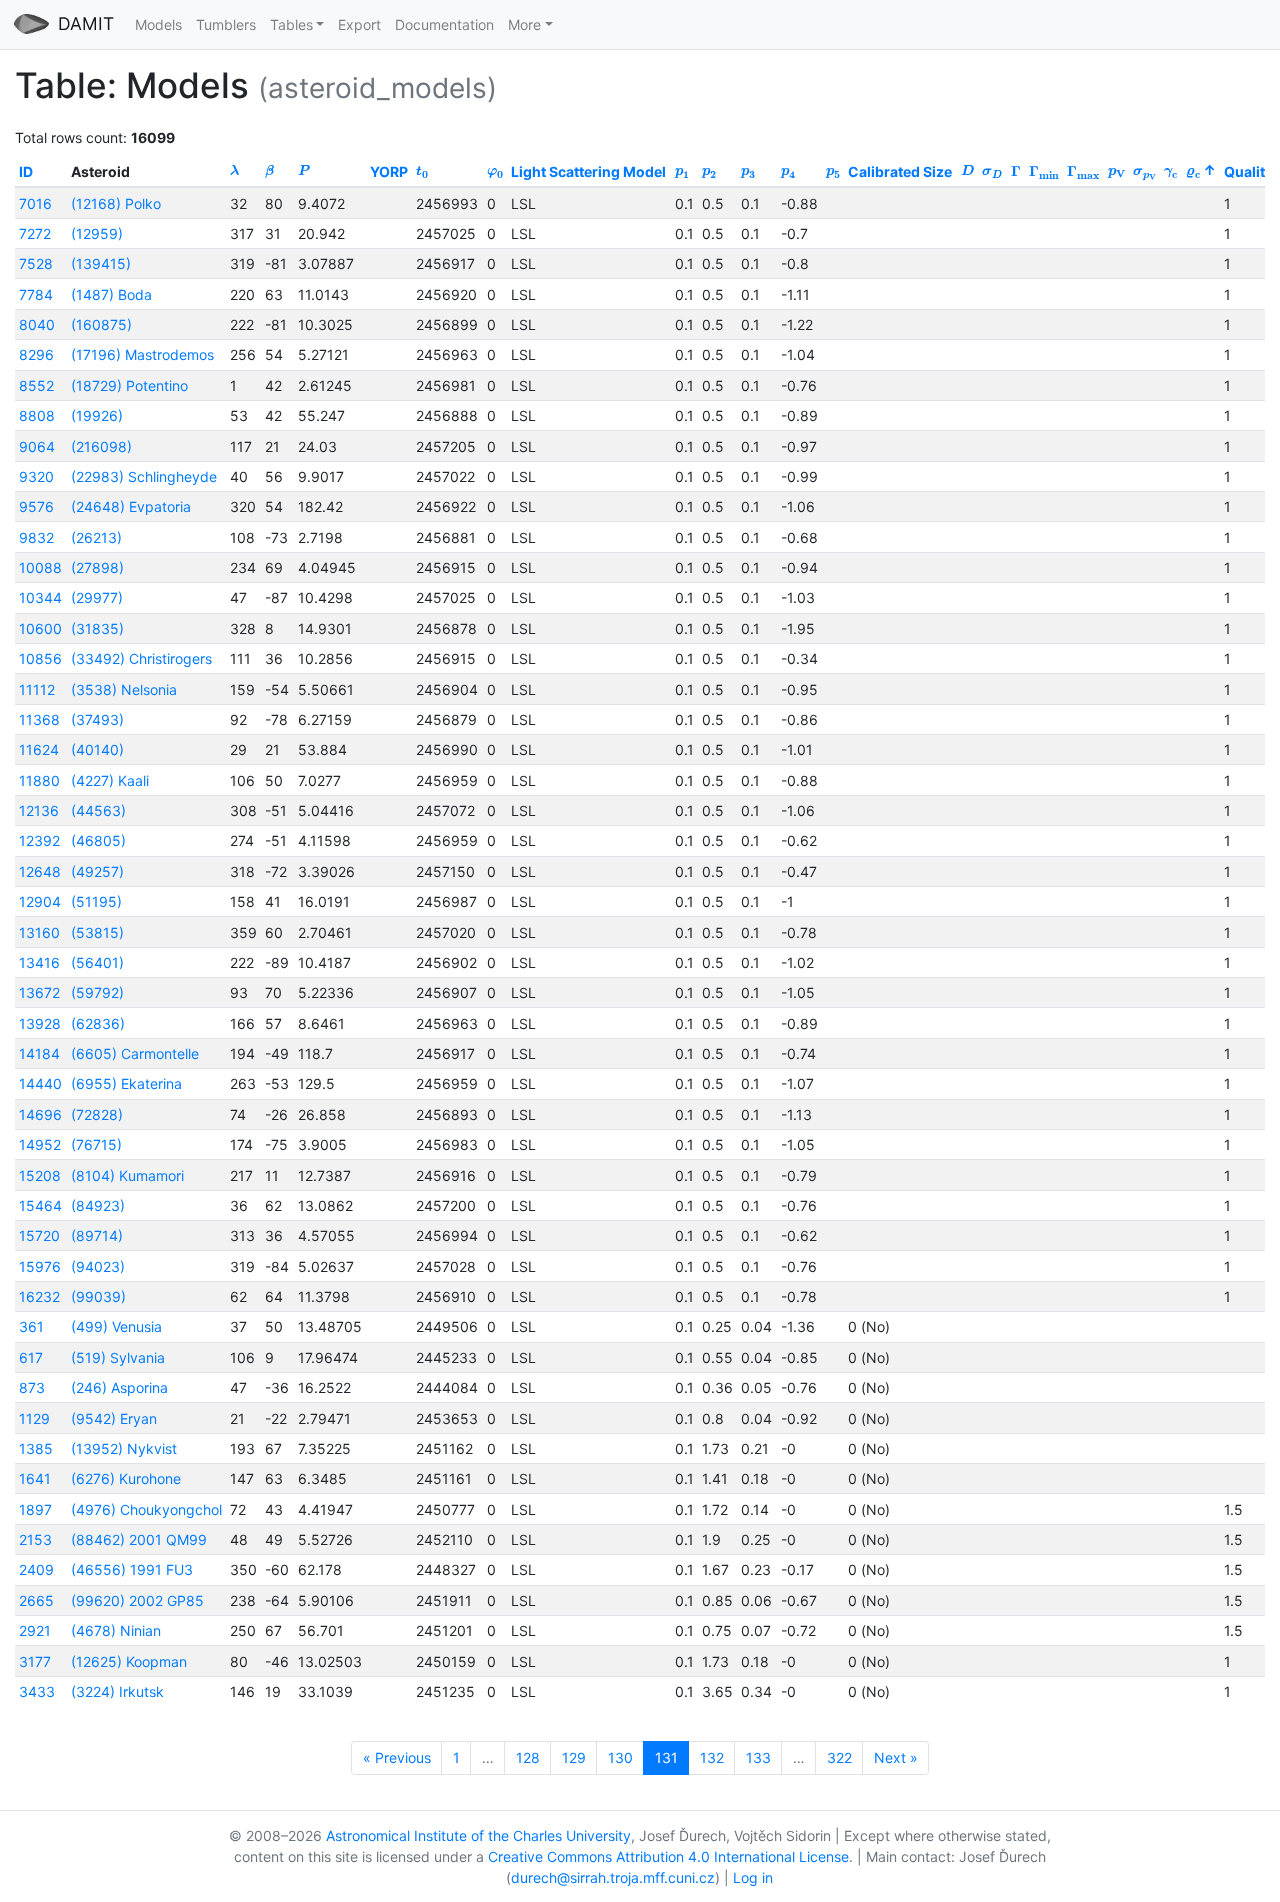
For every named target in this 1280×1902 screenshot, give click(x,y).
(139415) (101, 263)
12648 (40, 871)
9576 (36, 506)
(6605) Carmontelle (135, 1053)
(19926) (97, 415)
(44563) (98, 810)
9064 (37, 446)
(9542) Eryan (114, 1418)
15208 (40, 1175)
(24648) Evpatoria (131, 506)
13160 (39, 932)
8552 (36, 385)
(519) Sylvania (118, 1357)
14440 (40, 1083)
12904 (40, 901)
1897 (35, 1509)
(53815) (97, 932)
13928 (40, 1023)
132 (712, 1757)
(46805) (98, 840)
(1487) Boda (111, 294)
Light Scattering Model (588, 171)
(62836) (98, 1023)
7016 (35, 203)
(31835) (97, 628)
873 (32, 1387)
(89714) (97, 1235)
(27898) (97, 567)
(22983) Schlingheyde (144, 476)
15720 (39, 1235)
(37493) (97, 719)
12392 (39, 840)
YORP (389, 171)
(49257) (97, 871)
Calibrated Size (900, 171)
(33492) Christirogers (141, 658)
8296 (36, 354)
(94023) (98, 1266)
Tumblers (226, 24)
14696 (40, 1114)
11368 (39, 719)
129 (574, 1757)
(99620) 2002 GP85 (137, 1600)
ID (26, 171)
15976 (40, 1266)
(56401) (97, 962)
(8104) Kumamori (127, 1175)
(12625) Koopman (129, 1661)
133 (758, 1757)
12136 (39, 810)
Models (158, 24)
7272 (35, 233)
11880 (39, 780)
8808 (37, 415)
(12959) (97, 233)
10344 (40, 597)
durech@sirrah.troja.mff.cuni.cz (613, 1877)
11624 (39, 749)
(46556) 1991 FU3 (132, 1569)
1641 (35, 1478)
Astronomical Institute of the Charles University (478, 1835)
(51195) (96, 901)
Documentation (444, 24)
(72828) (97, 1114)
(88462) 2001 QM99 (139, 1539)
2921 (35, 1630)
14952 (40, 1144)
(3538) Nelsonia (124, 689)
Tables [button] (291, 24)
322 (839, 1757)
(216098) (101, 446)
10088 (40, 567)
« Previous (397, 1757)
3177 (35, 1661)
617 (31, 1357)
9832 (36, 537)
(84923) (98, 1205)
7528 (36, 263)
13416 (39, 962)
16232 (39, 1296)
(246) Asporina (119, 1387)
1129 (34, 1418)
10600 (40, 628)
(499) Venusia (116, 1326)
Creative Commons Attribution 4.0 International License (668, 1856)
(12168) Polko (116, 203)
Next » (896, 1757)
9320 (36, 476)
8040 (37, 324)
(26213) (96, 537)
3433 (37, 1691)
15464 (40, 1205)
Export (359, 24)
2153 (35, 1539)
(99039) (98, 1296)
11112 (37, 689)
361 (31, 1326)
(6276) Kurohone (126, 1478)
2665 (36, 1600)
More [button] (524, 24)
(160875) (101, 324)
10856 (40, 658)
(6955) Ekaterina (126, 1083)
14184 (39, 1053)
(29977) (97, 597)
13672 (39, 992)
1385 (36, 1448)
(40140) (97, 749)
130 (620, 1757)
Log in (753, 1877)
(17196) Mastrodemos (142, 354)
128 (528, 1757)
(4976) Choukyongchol (146, 1509)
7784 (36, 294)
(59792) (97, 992)
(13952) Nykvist (124, 1448)
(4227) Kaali (110, 780)
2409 (36, 1569)
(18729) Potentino (129, 385)
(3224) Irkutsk (117, 1691)
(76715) (96, 1144)
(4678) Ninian (116, 1630)
